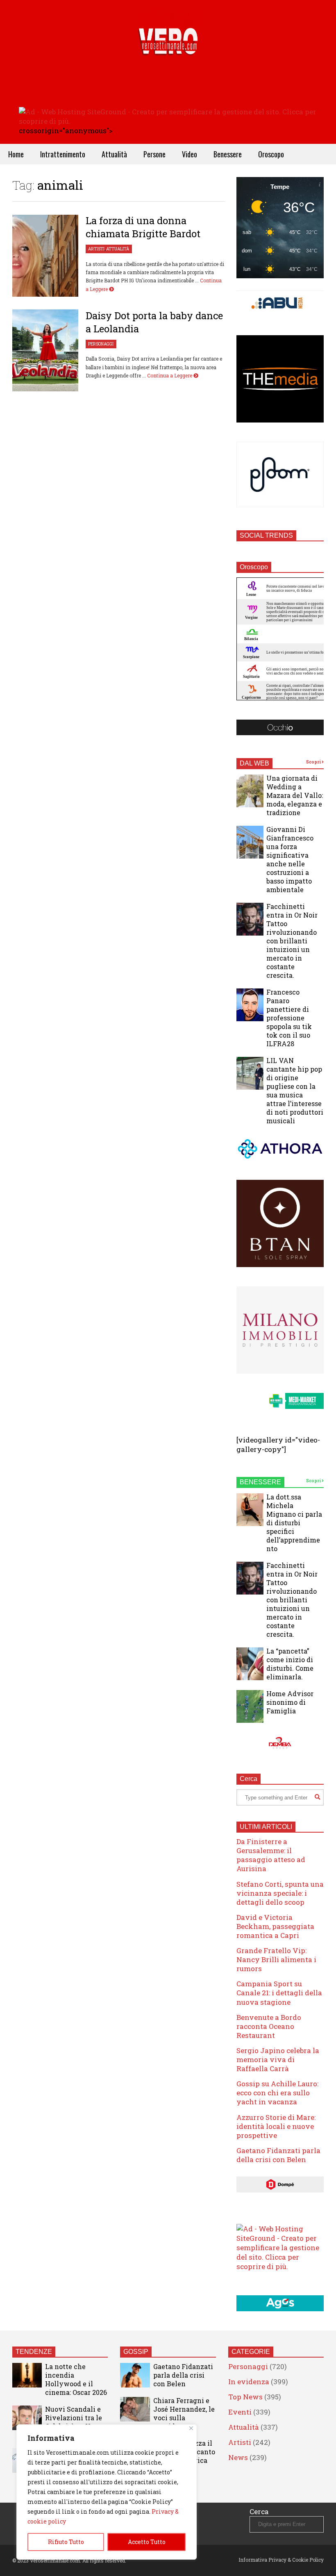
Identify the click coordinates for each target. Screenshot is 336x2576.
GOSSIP (136, 2352)
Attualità (114, 154)
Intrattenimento (63, 154)
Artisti (96, 249)
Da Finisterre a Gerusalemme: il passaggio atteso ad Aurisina (271, 1855)
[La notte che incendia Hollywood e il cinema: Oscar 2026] (27, 2375)
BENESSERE (260, 1482)
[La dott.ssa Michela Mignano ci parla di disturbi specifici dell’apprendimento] (250, 1510)
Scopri (314, 762)
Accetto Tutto (147, 2542)
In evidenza (249, 2382)
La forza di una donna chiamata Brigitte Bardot (143, 227)
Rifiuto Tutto (66, 2542)
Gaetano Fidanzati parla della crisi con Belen (278, 2155)
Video (190, 154)
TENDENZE (34, 2352)
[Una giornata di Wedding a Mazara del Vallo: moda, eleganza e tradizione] (250, 791)
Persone (154, 154)
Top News (245, 2397)
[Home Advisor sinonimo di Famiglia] (250, 1706)
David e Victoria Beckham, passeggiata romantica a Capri (275, 1926)
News (238, 2457)
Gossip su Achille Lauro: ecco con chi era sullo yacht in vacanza (277, 2093)
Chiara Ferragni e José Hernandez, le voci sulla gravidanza (184, 2413)
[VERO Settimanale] (168, 53)
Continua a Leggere (170, 375)
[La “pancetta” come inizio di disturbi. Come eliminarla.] (250, 1664)
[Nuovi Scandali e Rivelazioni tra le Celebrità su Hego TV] (27, 2418)
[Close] (191, 2428)
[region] (107, 2492)
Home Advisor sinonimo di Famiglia (290, 1702)
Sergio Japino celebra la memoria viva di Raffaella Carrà (278, 2059)
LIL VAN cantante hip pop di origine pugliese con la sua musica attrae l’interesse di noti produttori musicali (295, 1090)
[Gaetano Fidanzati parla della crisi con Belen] (135, 2375)
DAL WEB (254, 763)
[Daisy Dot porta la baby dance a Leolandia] (45, 350)
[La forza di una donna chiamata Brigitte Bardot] (45, 256)
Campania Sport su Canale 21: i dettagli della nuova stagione (279, 1993)
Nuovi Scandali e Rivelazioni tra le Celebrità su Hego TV (74, 2422)
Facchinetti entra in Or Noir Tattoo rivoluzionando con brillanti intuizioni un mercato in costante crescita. (292, 941)
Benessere (228, 154)
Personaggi (101, 344)
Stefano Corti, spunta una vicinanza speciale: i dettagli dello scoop (280, 1893)
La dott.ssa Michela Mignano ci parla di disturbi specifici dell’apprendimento (294, 1523)
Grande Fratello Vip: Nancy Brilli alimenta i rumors (276, 1959)
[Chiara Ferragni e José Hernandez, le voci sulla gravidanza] (135, 2409)
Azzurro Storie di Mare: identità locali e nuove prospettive (276, 2126)
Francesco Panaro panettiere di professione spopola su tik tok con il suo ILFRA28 (289, 1018)
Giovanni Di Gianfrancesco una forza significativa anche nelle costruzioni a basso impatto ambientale (290, 859)
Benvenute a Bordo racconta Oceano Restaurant (269, 2026)
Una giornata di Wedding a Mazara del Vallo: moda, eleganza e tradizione (295, 795)
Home (16, 154)
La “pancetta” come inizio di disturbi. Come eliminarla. (290, 1664)
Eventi (240, 2412)
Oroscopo (271, 154)
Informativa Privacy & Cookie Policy (281, 2560)
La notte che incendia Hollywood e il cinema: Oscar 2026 (76, 2379)
